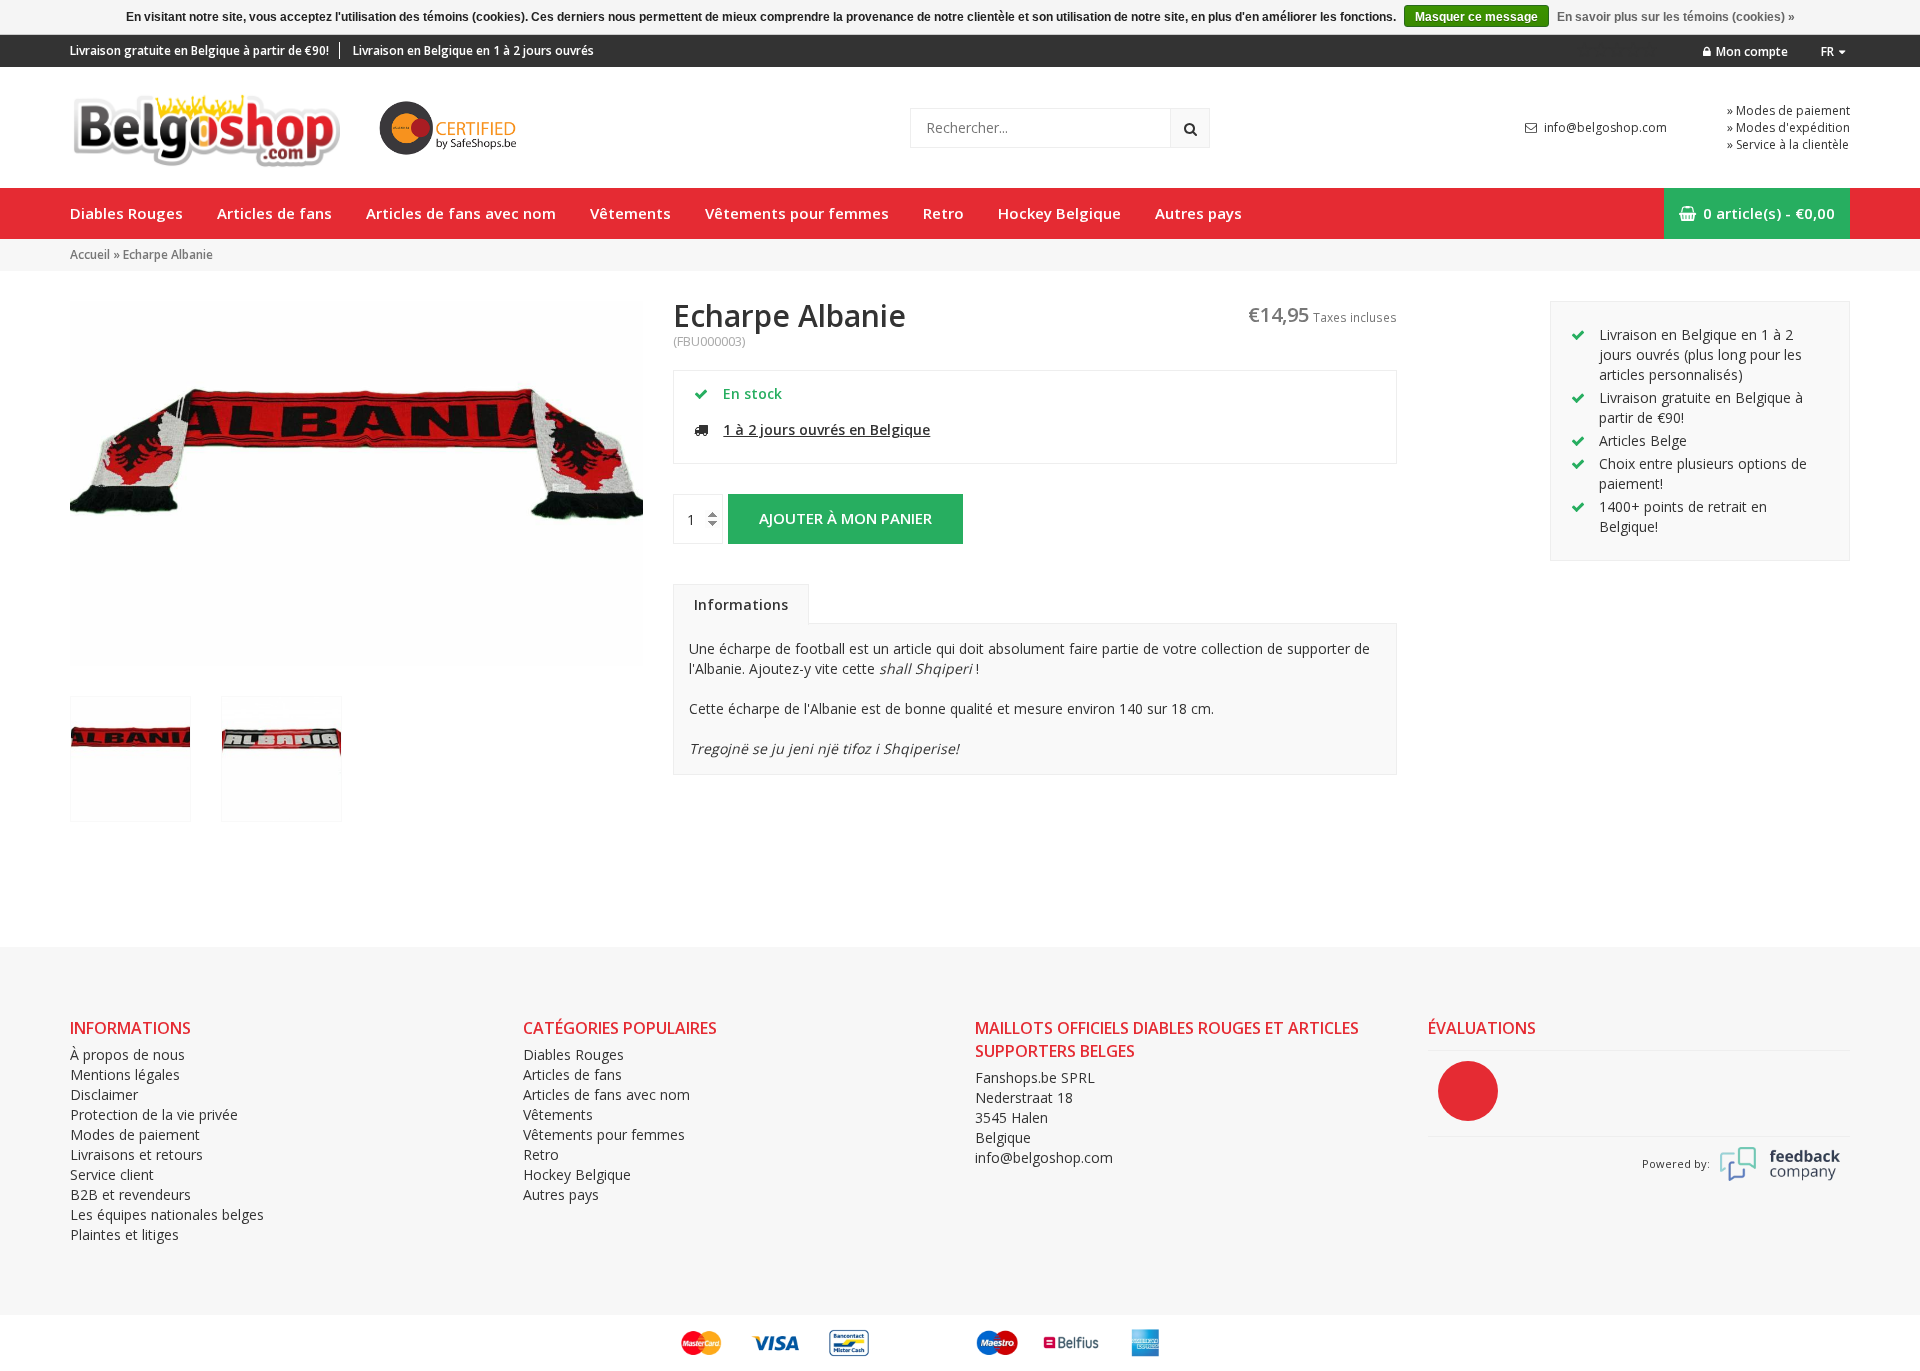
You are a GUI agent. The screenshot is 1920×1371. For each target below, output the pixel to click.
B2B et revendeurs (130, 1194)
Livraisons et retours (136, 1154)
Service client (112, 1174)
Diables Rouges (126, 213)
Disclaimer (104, 1094)
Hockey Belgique (1059, 213)
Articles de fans (274, 213)
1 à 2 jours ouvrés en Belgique (826, 429)
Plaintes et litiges (124, 1234)
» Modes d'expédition (1788, 127)
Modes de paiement (135, 1134)
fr (1827, 51)
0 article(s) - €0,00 (1769, 213)
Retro (943, 213)
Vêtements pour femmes (797, 213)
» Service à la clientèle (1788, 144)
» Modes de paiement (1788, 110)
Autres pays (1198, 213)
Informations (741, 604)
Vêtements (630, 213)
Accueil (90, 254)
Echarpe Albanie (168, 254)
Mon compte (1752, 51)
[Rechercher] (1190, 128)
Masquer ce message (1476, 17)
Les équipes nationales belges (167, 1214)
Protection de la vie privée (154, 1114)
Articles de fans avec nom (461, 213)
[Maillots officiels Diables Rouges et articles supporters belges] (205, 125)
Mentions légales (125, 1074)
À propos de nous (127, 1054)
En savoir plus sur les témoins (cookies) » (1676, 17)
